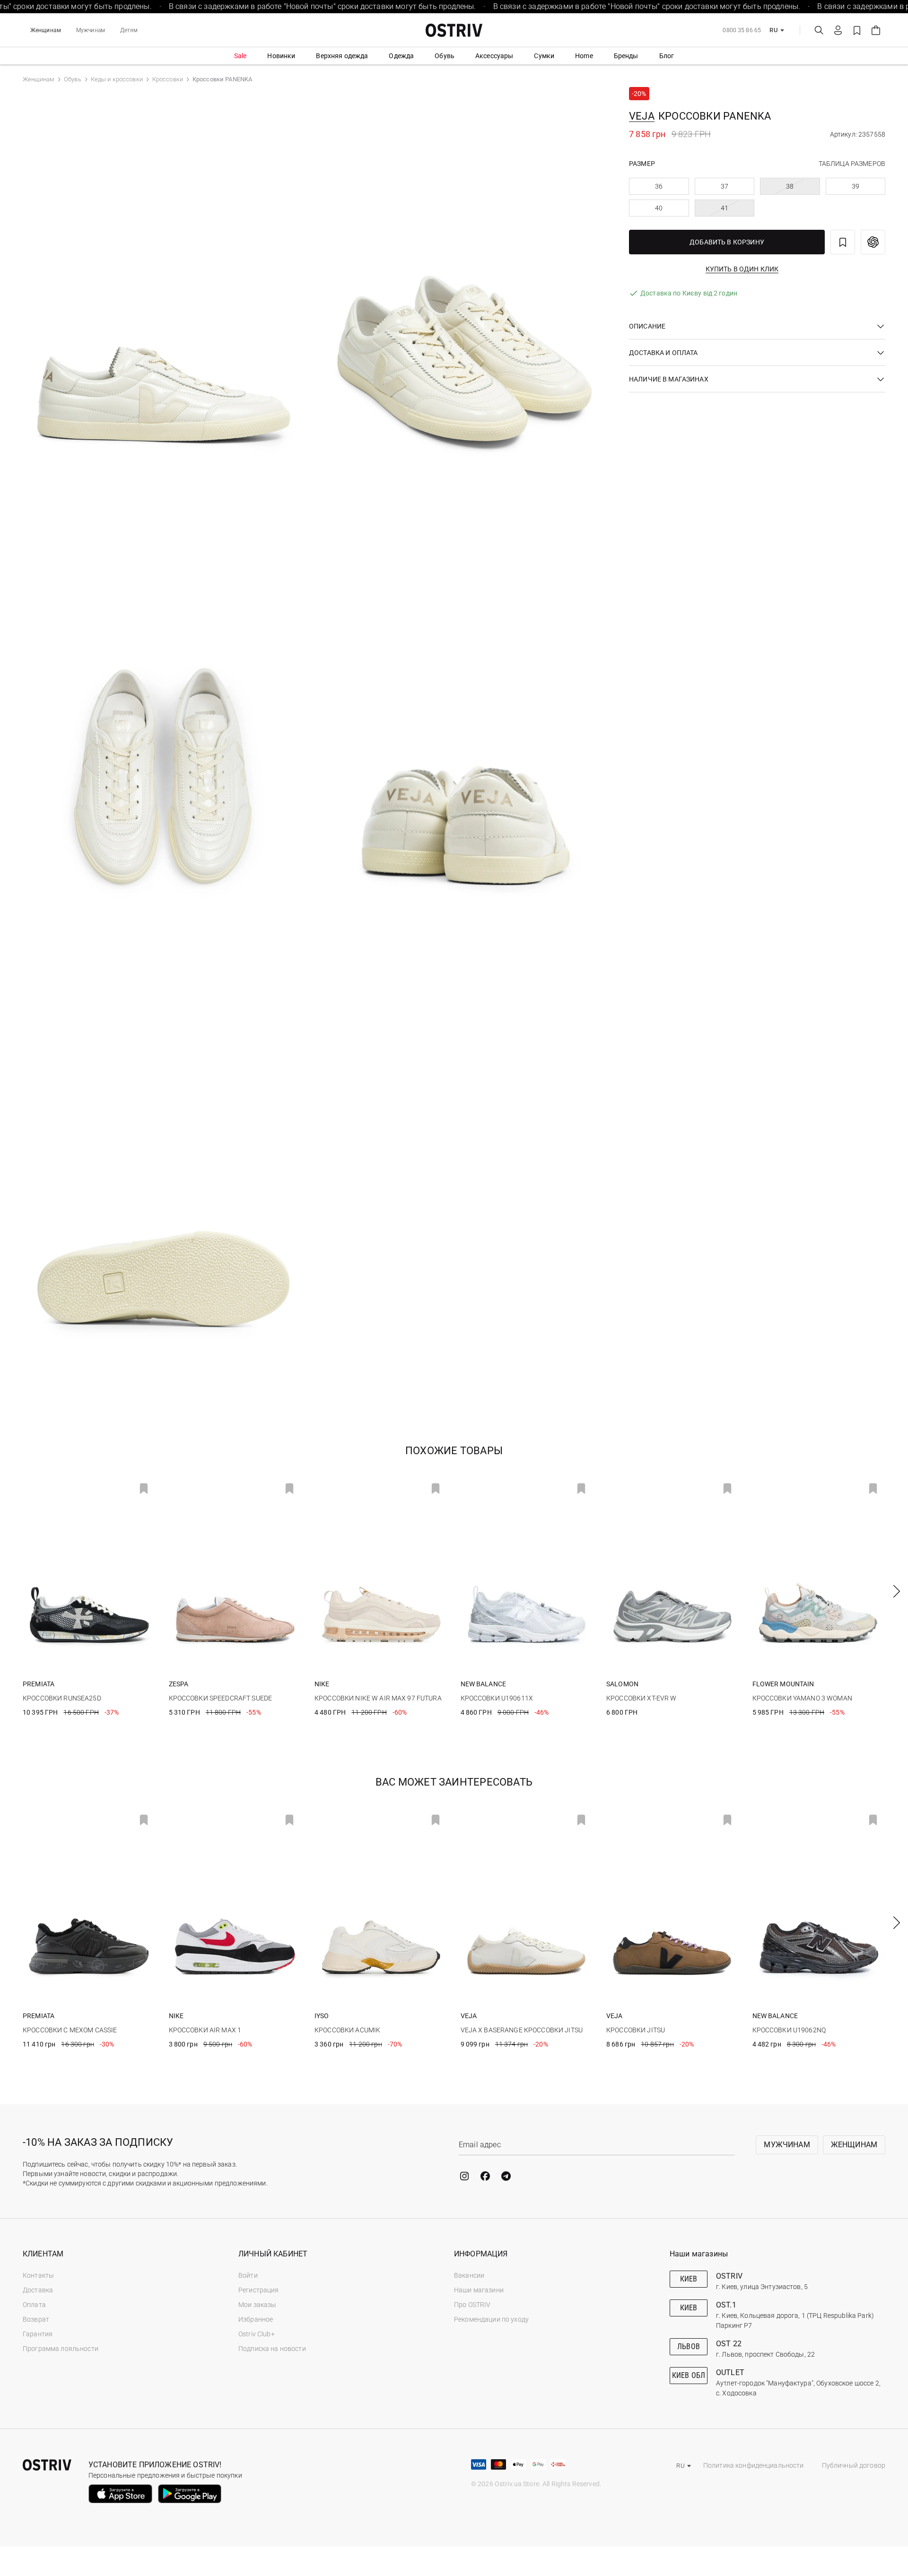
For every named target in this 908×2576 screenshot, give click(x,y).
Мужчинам (91, 30)
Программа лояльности (61, 2349)
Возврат (36, 2319)
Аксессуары (494, 56)
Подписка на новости (272, 2349)
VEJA (642, 116)
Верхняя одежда (342, 56)
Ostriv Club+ (257, 2334)
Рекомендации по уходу (491, 2319)
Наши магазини (479, 2290)
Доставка (38, 2290)
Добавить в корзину (727, 242)
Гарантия (38, 2334)
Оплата (34, 2305)
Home (584, 56)
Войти (248, 2275)
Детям (129, 30)
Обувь (445, 56)
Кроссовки (168, 79)
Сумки (544, 56)
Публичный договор (854, 2465)
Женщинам (46, 30)
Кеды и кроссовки (117, 79)
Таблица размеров (852, 164)
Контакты (38, 2275)
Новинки (281, 56)
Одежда (401, 56)
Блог (667, 56)
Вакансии (469, 2275)
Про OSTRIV (472, 2305)
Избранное (256, 2319)
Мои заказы (257, 2305)
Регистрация (259, 2290)
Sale (240, 56)
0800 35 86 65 (742, 30)
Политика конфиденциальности (754, 2465)
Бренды (626, 56)
